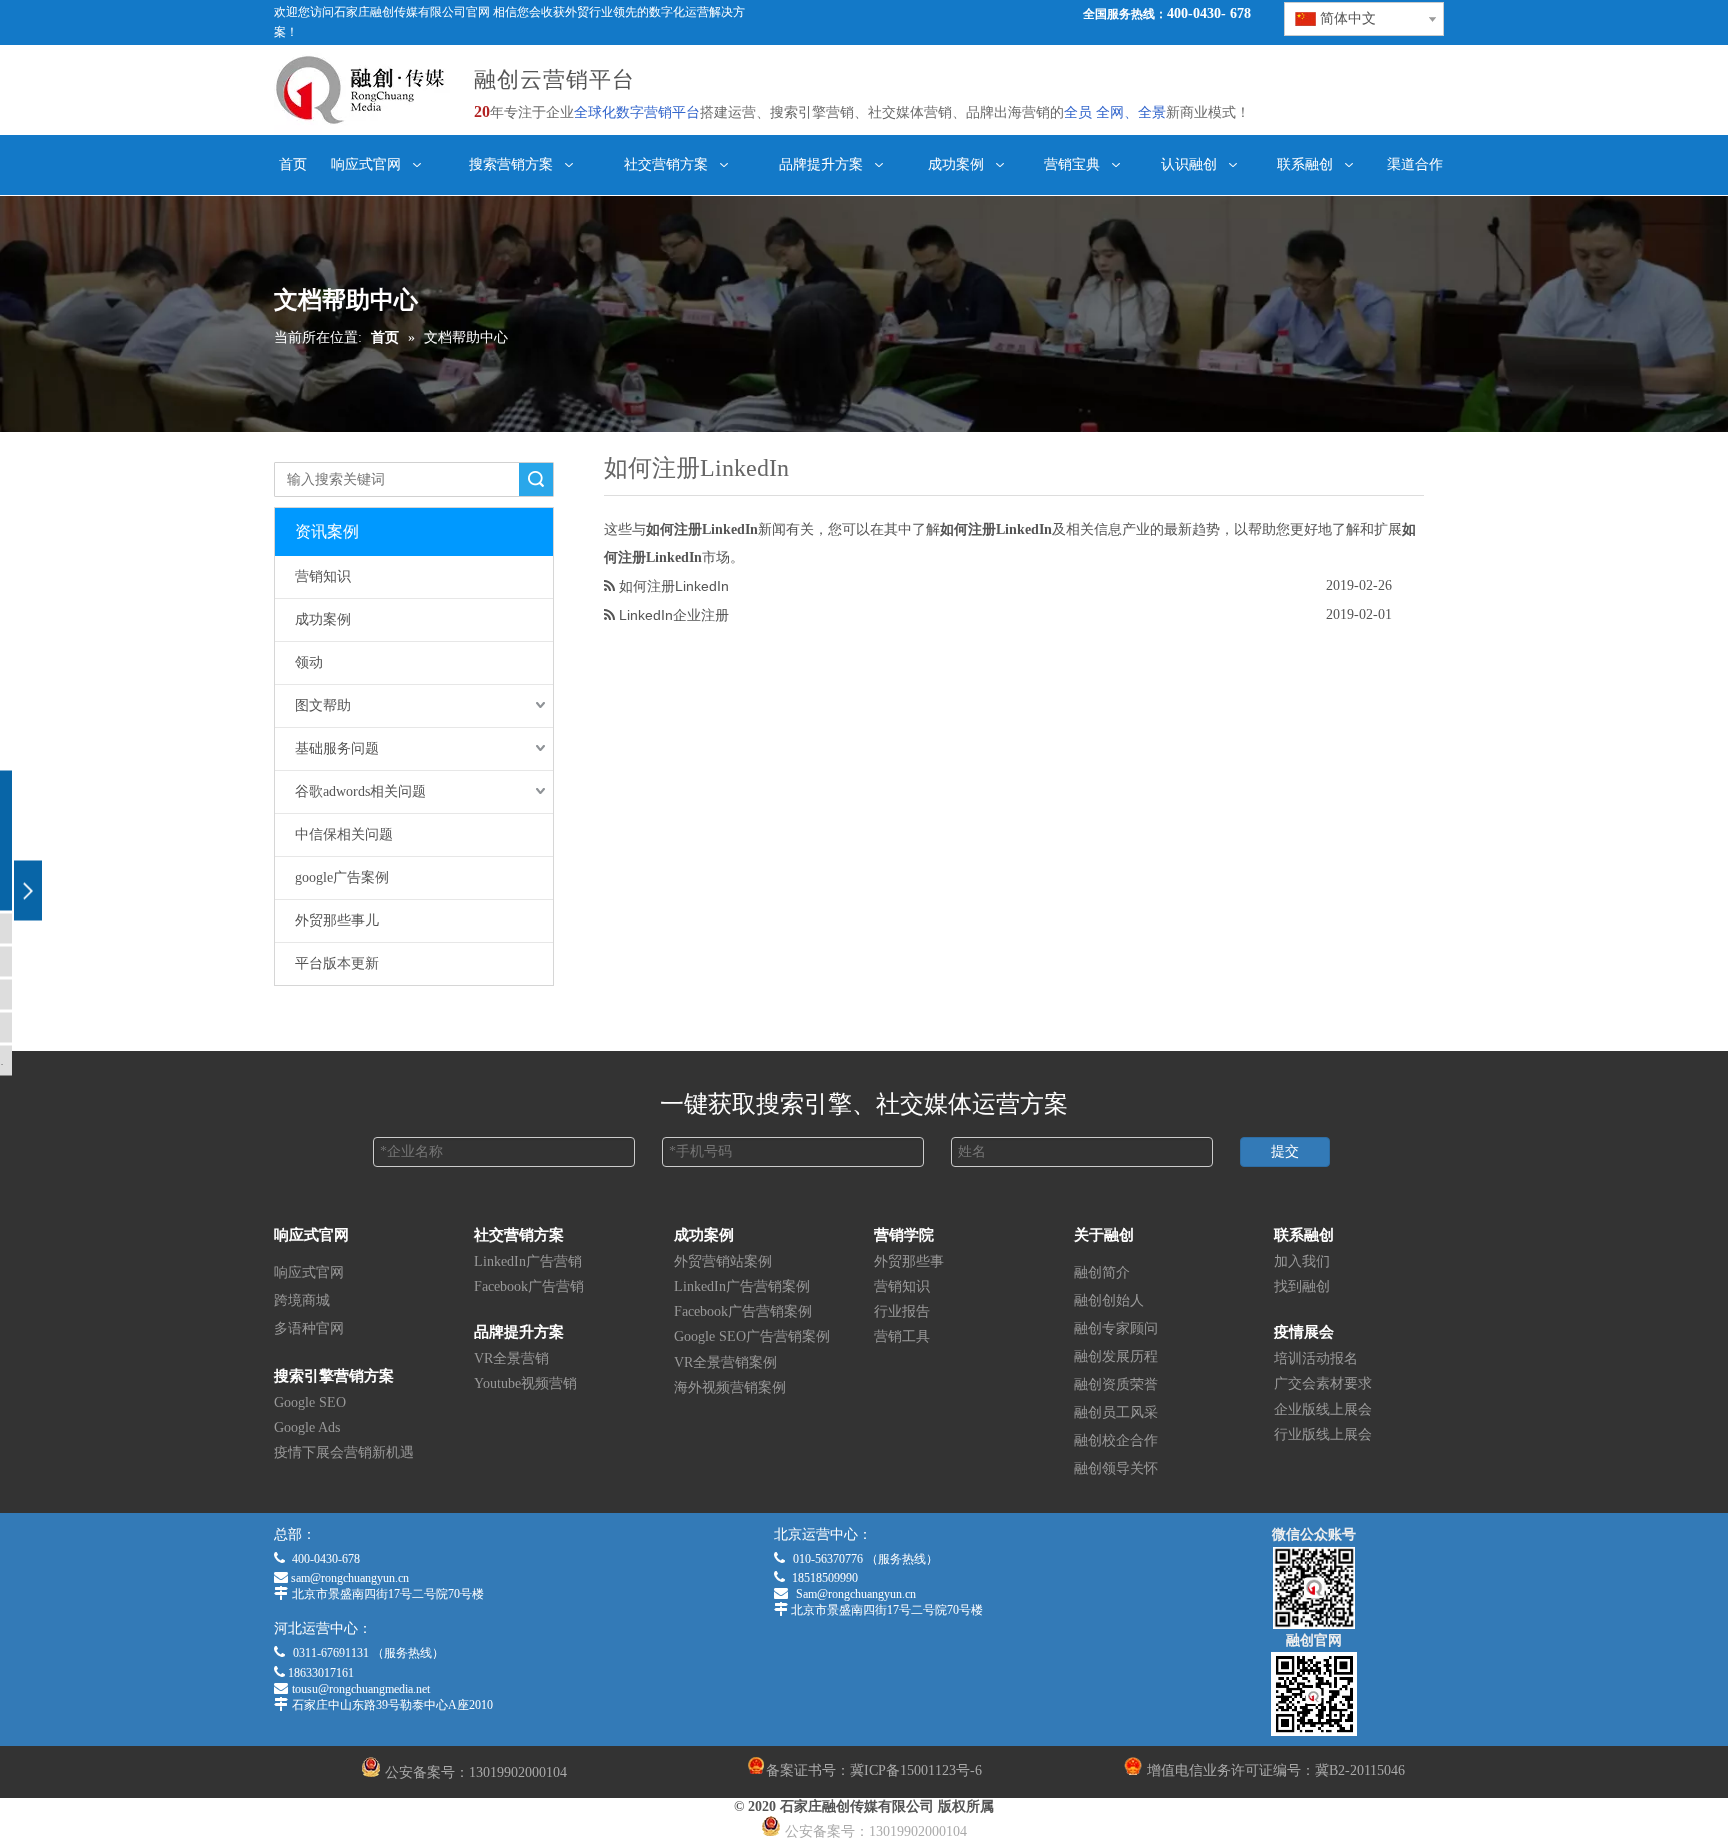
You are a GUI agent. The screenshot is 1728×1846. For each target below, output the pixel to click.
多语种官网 (309, 1328)
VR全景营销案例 (725, 1362)
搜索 (536, 479)
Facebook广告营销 (529, 1286)
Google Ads (307, 1427)
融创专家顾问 (1116, 1328)
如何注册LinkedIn (674, 586)
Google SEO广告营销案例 (752, 1336)
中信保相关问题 (344, 834)
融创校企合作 (1116, 1440)
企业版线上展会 (1323, 1409)
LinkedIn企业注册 (674, 615)
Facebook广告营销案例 (743, 1311)
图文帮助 (323, 705)
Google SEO (310, 1402)
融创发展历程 (1116, 1356)
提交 (1285, 1151)
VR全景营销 (511, 1358)
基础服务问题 (337, 748)
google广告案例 (342, 877)
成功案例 (323, 619)
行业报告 (902, 1311)
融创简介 (1102, 1272)
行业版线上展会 (1323, 1434)
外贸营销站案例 (723, 1261)
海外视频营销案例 (730, 1387)
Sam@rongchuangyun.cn (856, 1594)
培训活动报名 (1316, 1358)
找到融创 (1302, 1286)
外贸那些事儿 (337, 920)
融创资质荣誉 (1116, 1384)
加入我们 (1302, 1261)
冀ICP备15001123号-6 (916, 1770)
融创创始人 (1109, 1300)
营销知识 (323, 576)
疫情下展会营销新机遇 (344, 1452)
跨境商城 (302, 1300)
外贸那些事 (909, 1261)
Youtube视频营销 (525, 1383)
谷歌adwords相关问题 (360, 791)
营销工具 (902, 1336)
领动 (309, 662)
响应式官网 (309, 1272)
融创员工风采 (1116, 1412)
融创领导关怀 (1116, 1468)
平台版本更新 (337, 963)
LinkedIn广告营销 (528, 1261)
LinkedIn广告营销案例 (742, 1286)
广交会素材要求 (1323, 1383)
